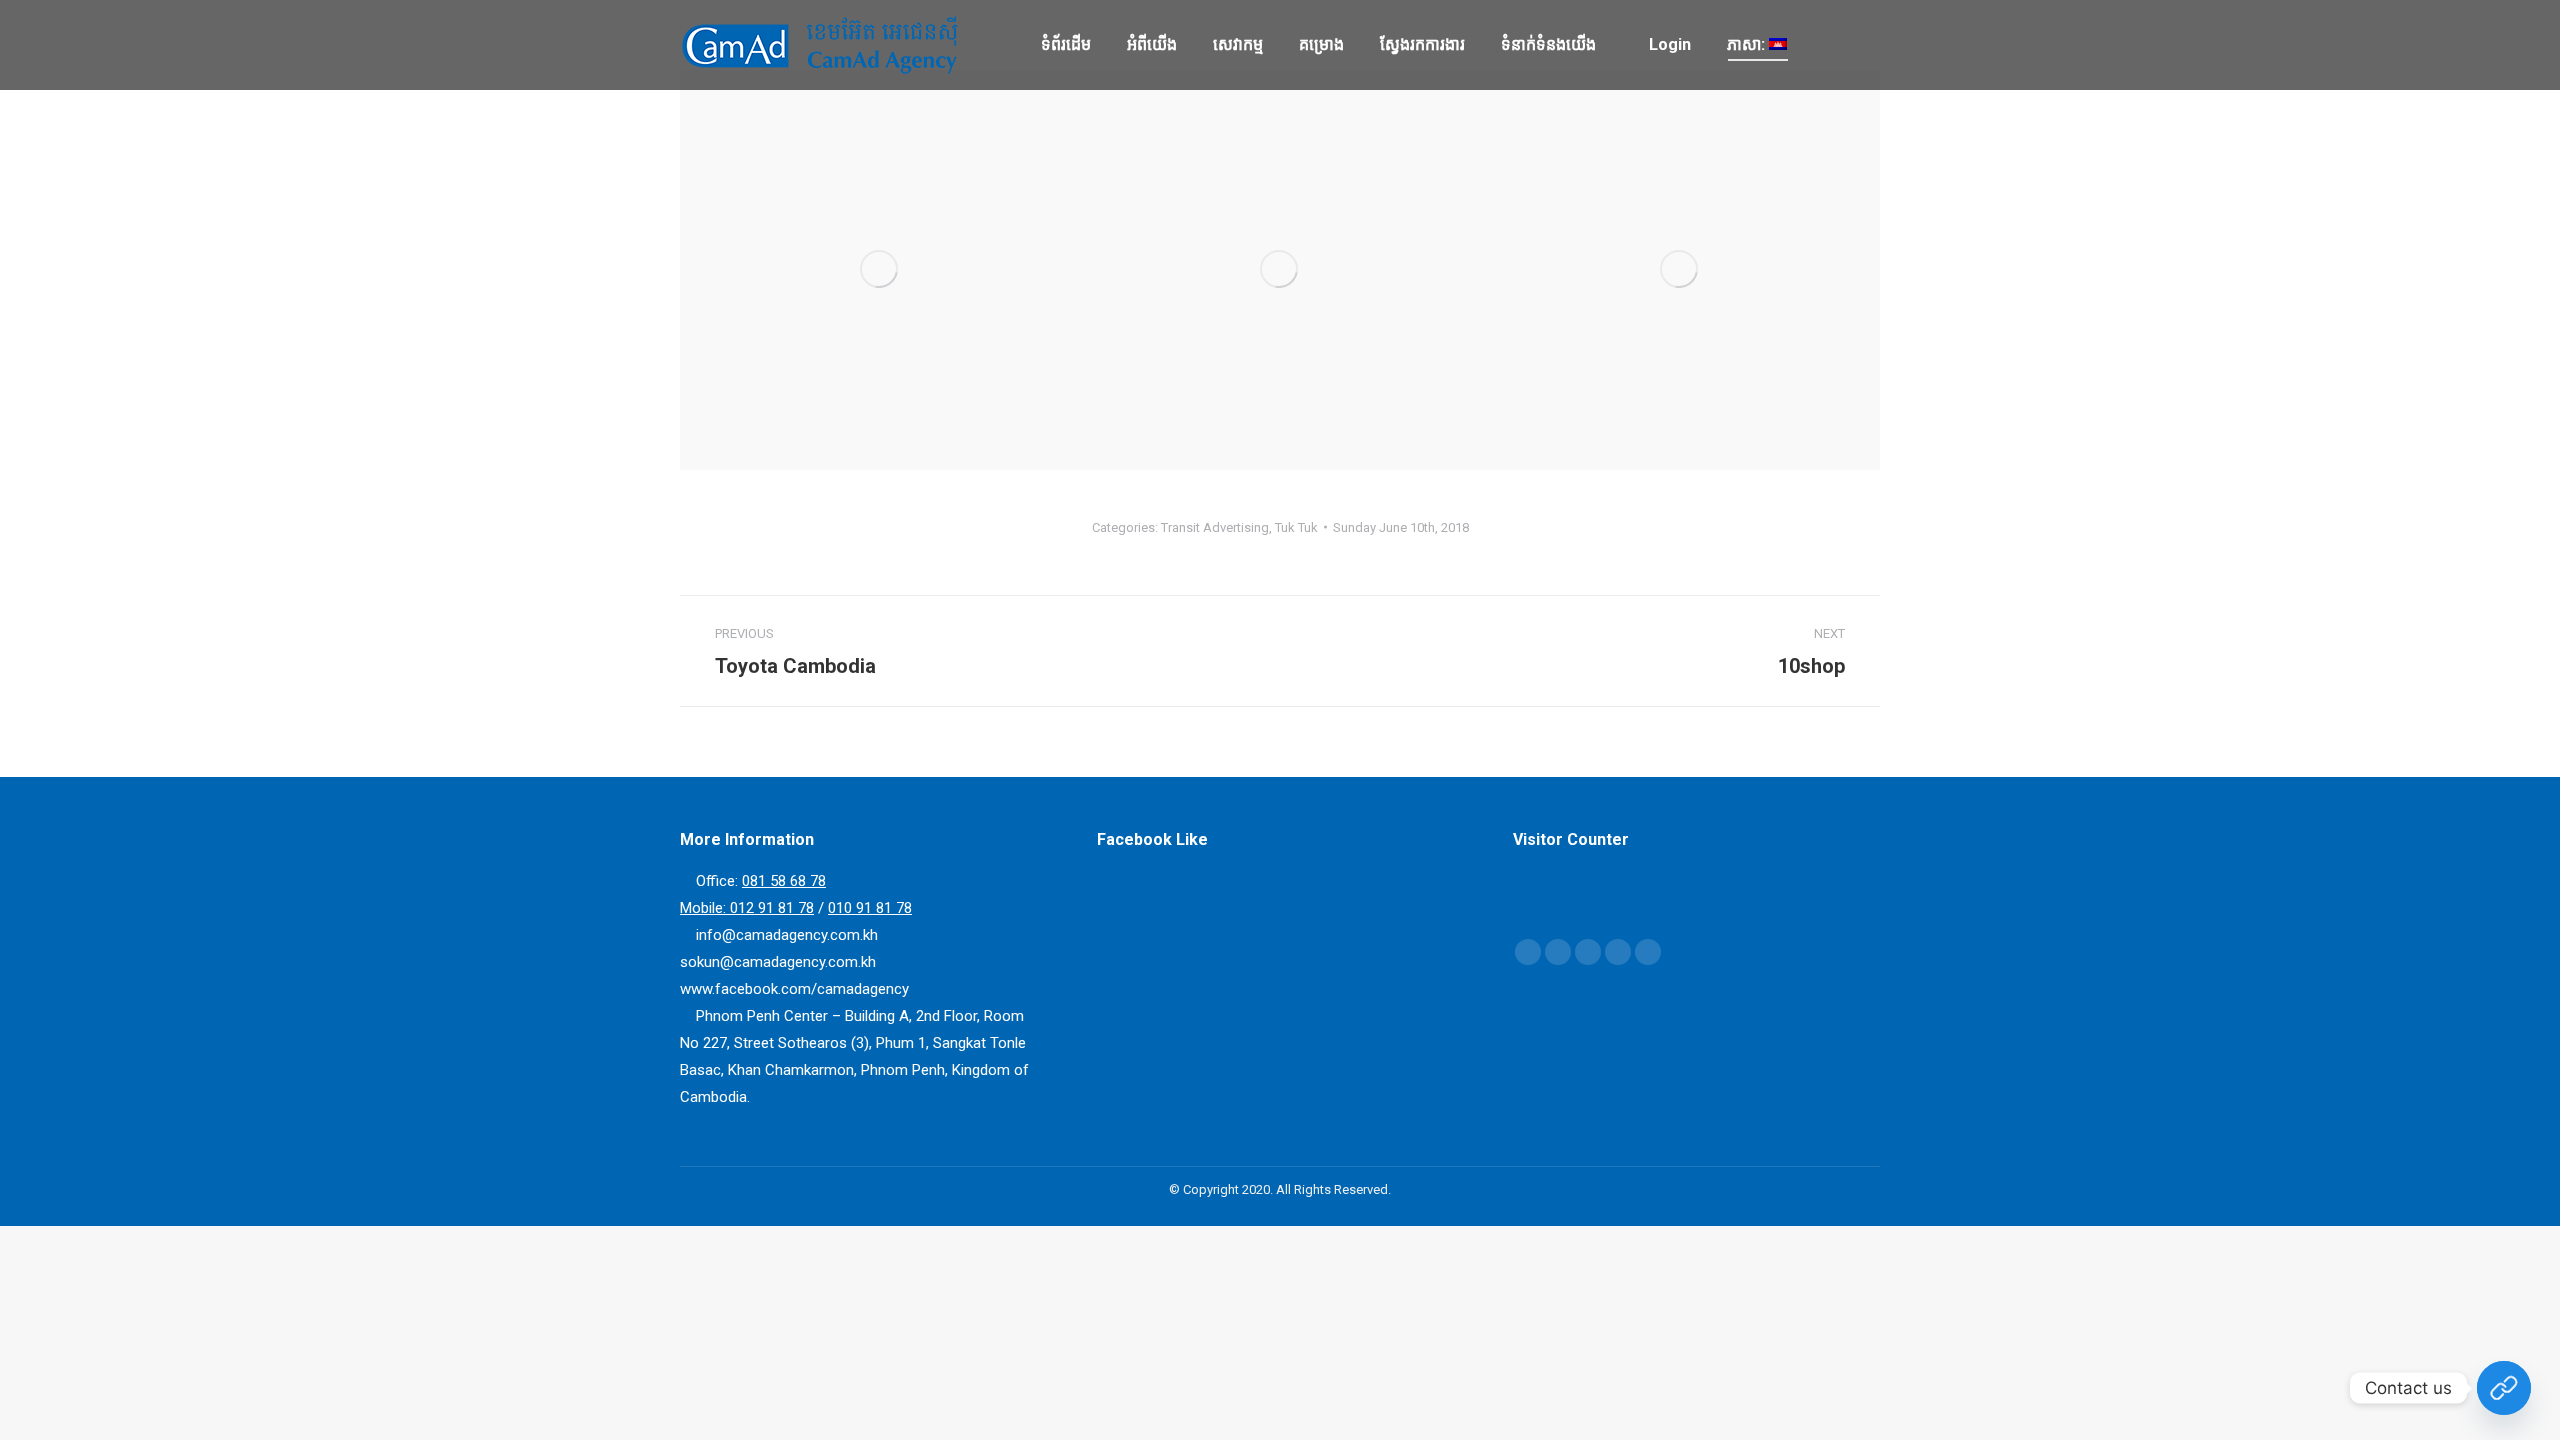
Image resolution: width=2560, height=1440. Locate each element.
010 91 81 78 (870, 908)
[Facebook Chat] (2504, 1388)
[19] (1280, 270)
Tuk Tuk (1296, 527)
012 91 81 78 (772, 908)
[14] (880, 270)
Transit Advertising (1215, 527)
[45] (1680, 270)
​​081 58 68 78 (784, 881)
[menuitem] (1066, 45)
